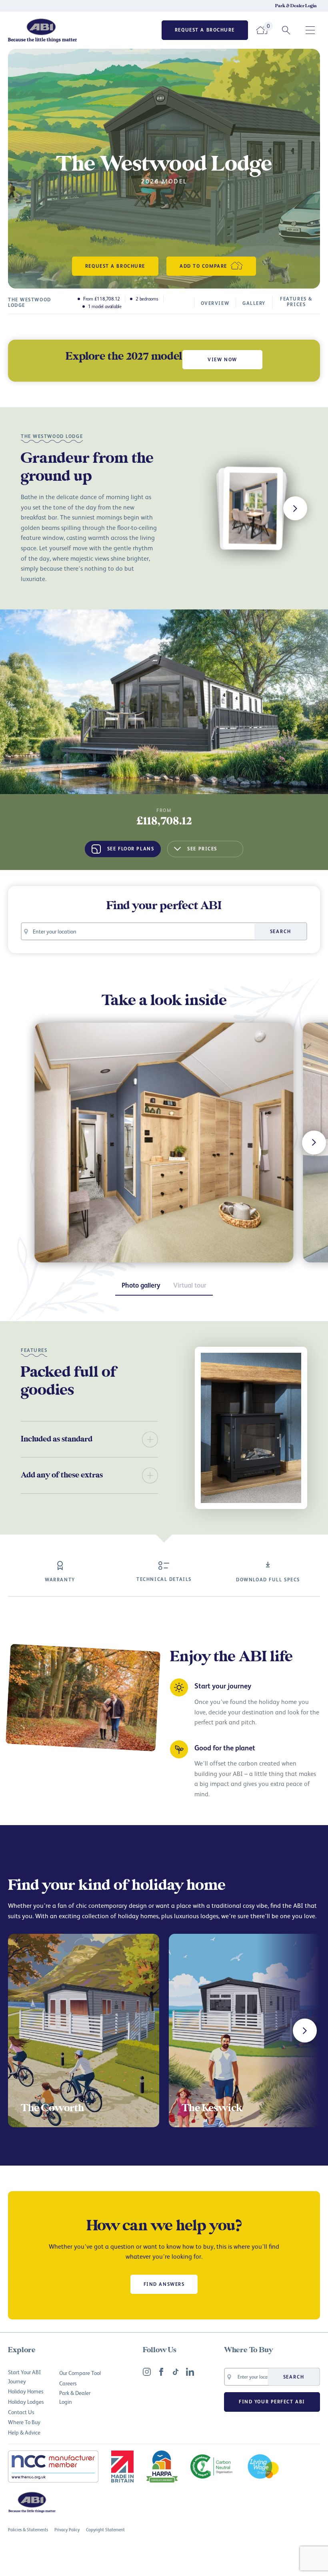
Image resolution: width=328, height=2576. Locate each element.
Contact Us (21, 2412)
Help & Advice (24, 2432)
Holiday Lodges (26, 2402)
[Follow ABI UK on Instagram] (147, 2372)
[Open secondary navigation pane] (310, 30)
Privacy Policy (67, 2529)
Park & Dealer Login (296, 6)
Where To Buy (24, 2422)
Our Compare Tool (80, 2373)
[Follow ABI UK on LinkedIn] (190, 2372)
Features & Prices (296, 302)
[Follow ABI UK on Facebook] (161, 2372)
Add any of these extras (62, 1475)
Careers (68, 2383)
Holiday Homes (26, 2391)
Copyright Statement (105, 2529)
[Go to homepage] (43, 30)
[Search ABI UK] (286, 30)
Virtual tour (190, 1285)
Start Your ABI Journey (24, 2376)
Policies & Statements (28, 2529)
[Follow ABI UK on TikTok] (176, 2372)
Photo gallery (141, 1285)
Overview (215, 303)
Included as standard (57, 1439)
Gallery (254, 303)
